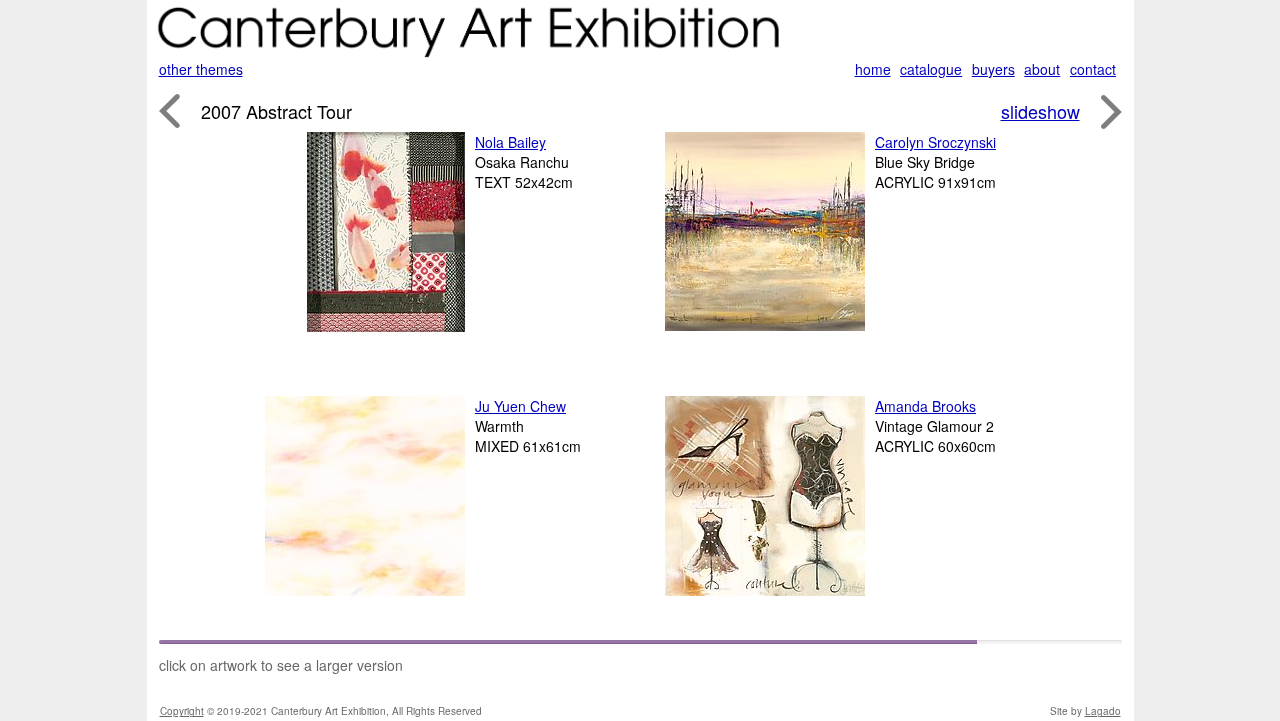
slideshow (1040, 111)
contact (1093, 69)
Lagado (1103, 711)
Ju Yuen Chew (520, 406)
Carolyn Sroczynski (935, 142)
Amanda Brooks (925, 406)
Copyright (182, 711)
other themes (201, 69)
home (873, 69)
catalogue (931, 69)
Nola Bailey (510, 142)
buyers (993, 69)
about (1042, 69)
